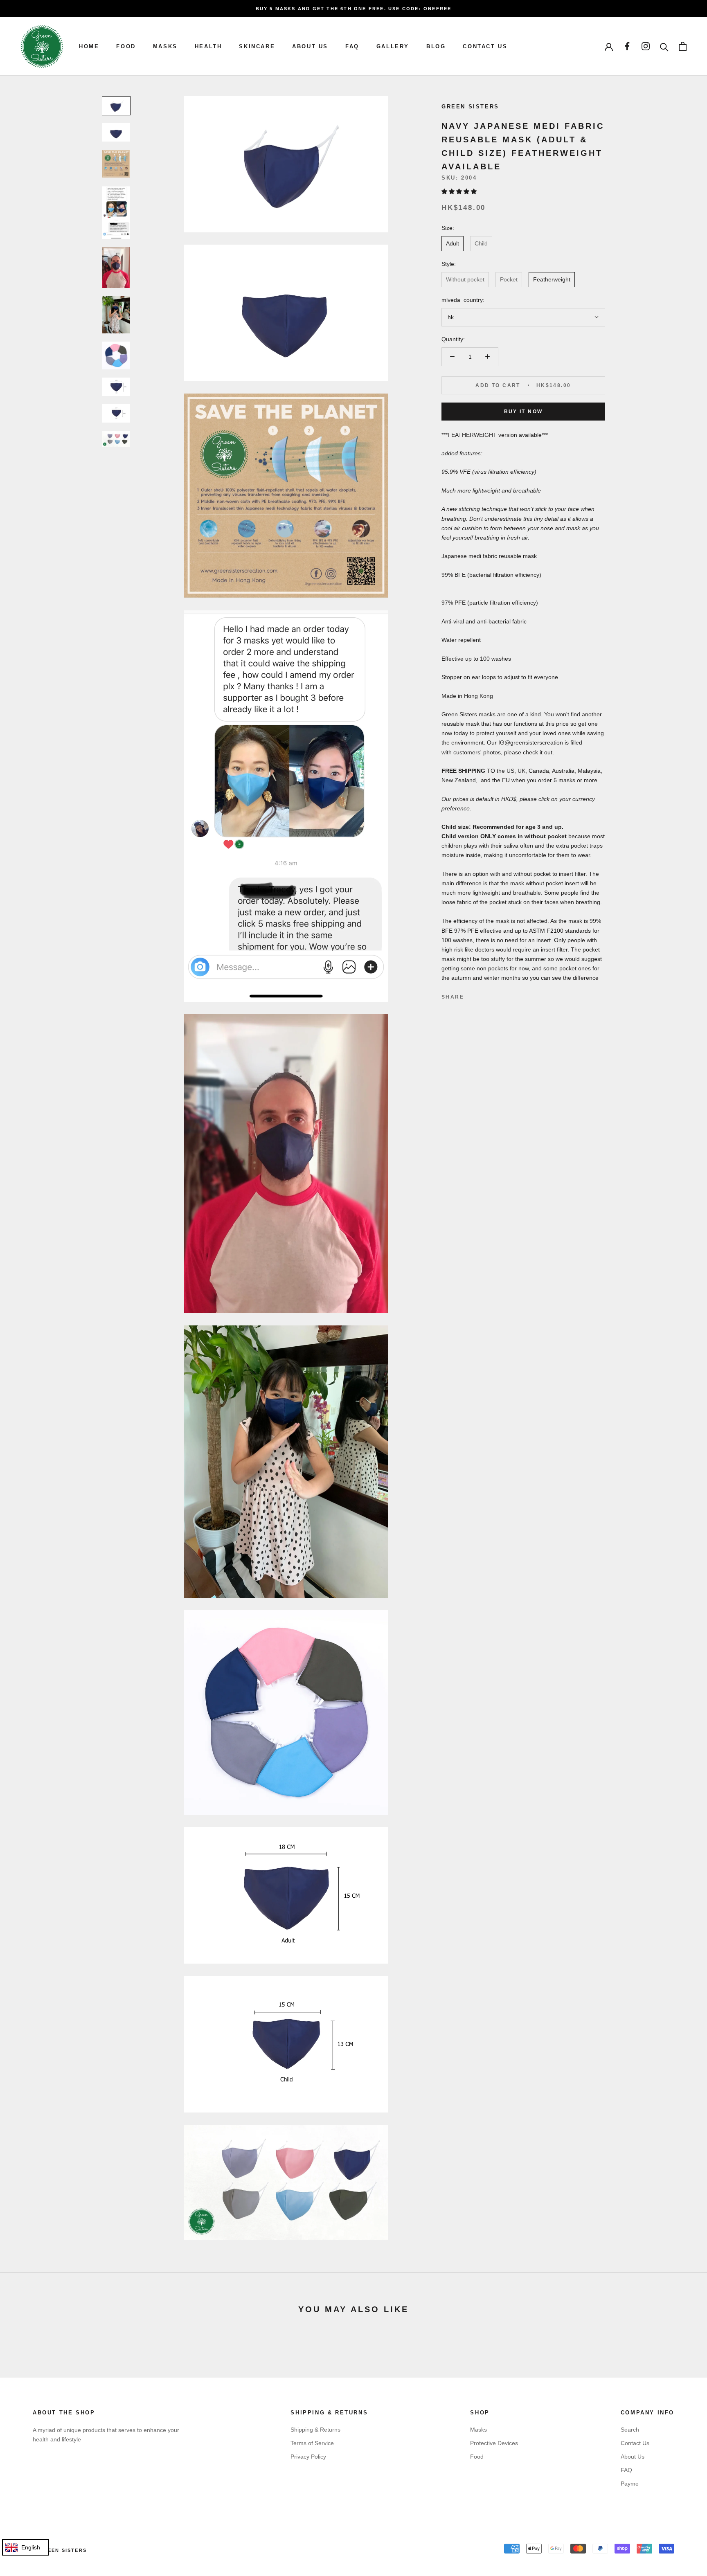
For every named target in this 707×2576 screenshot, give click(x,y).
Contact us (485, 46)
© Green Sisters (60, 2550)
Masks (165, 46)
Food (126, 46)
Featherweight (552, 279)
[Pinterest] (493, 995)
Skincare (257, 46)
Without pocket (465, 279)
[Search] (664, 46)
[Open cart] (683, 46)
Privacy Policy (308, 2457)
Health (208, 46)
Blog (436, 46)
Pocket (509, 279)
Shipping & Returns (315, 2430)
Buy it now (523, 411)
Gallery (393, 46)
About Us (310, 46)
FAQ (352, 46)
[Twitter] (482, 995)
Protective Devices (494, 2443)
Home (89, 46)
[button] (460, 191)
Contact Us (635, 2443)
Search (630, 2430)
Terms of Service (312, 2443)
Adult (453, 243)
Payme (630, 2484)
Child (481, 243)
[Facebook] (472, 995)
